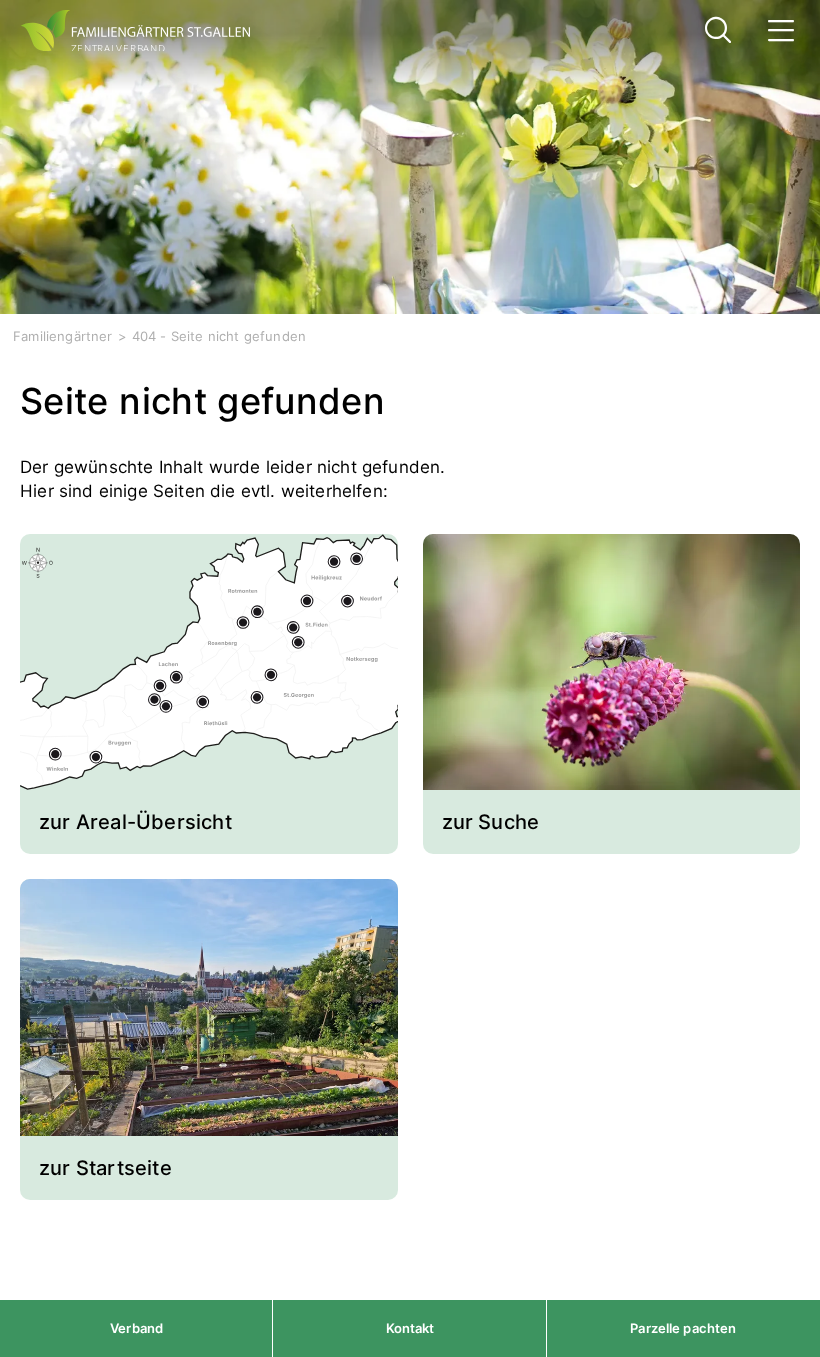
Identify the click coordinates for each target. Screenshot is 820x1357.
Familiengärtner (63, 336)
